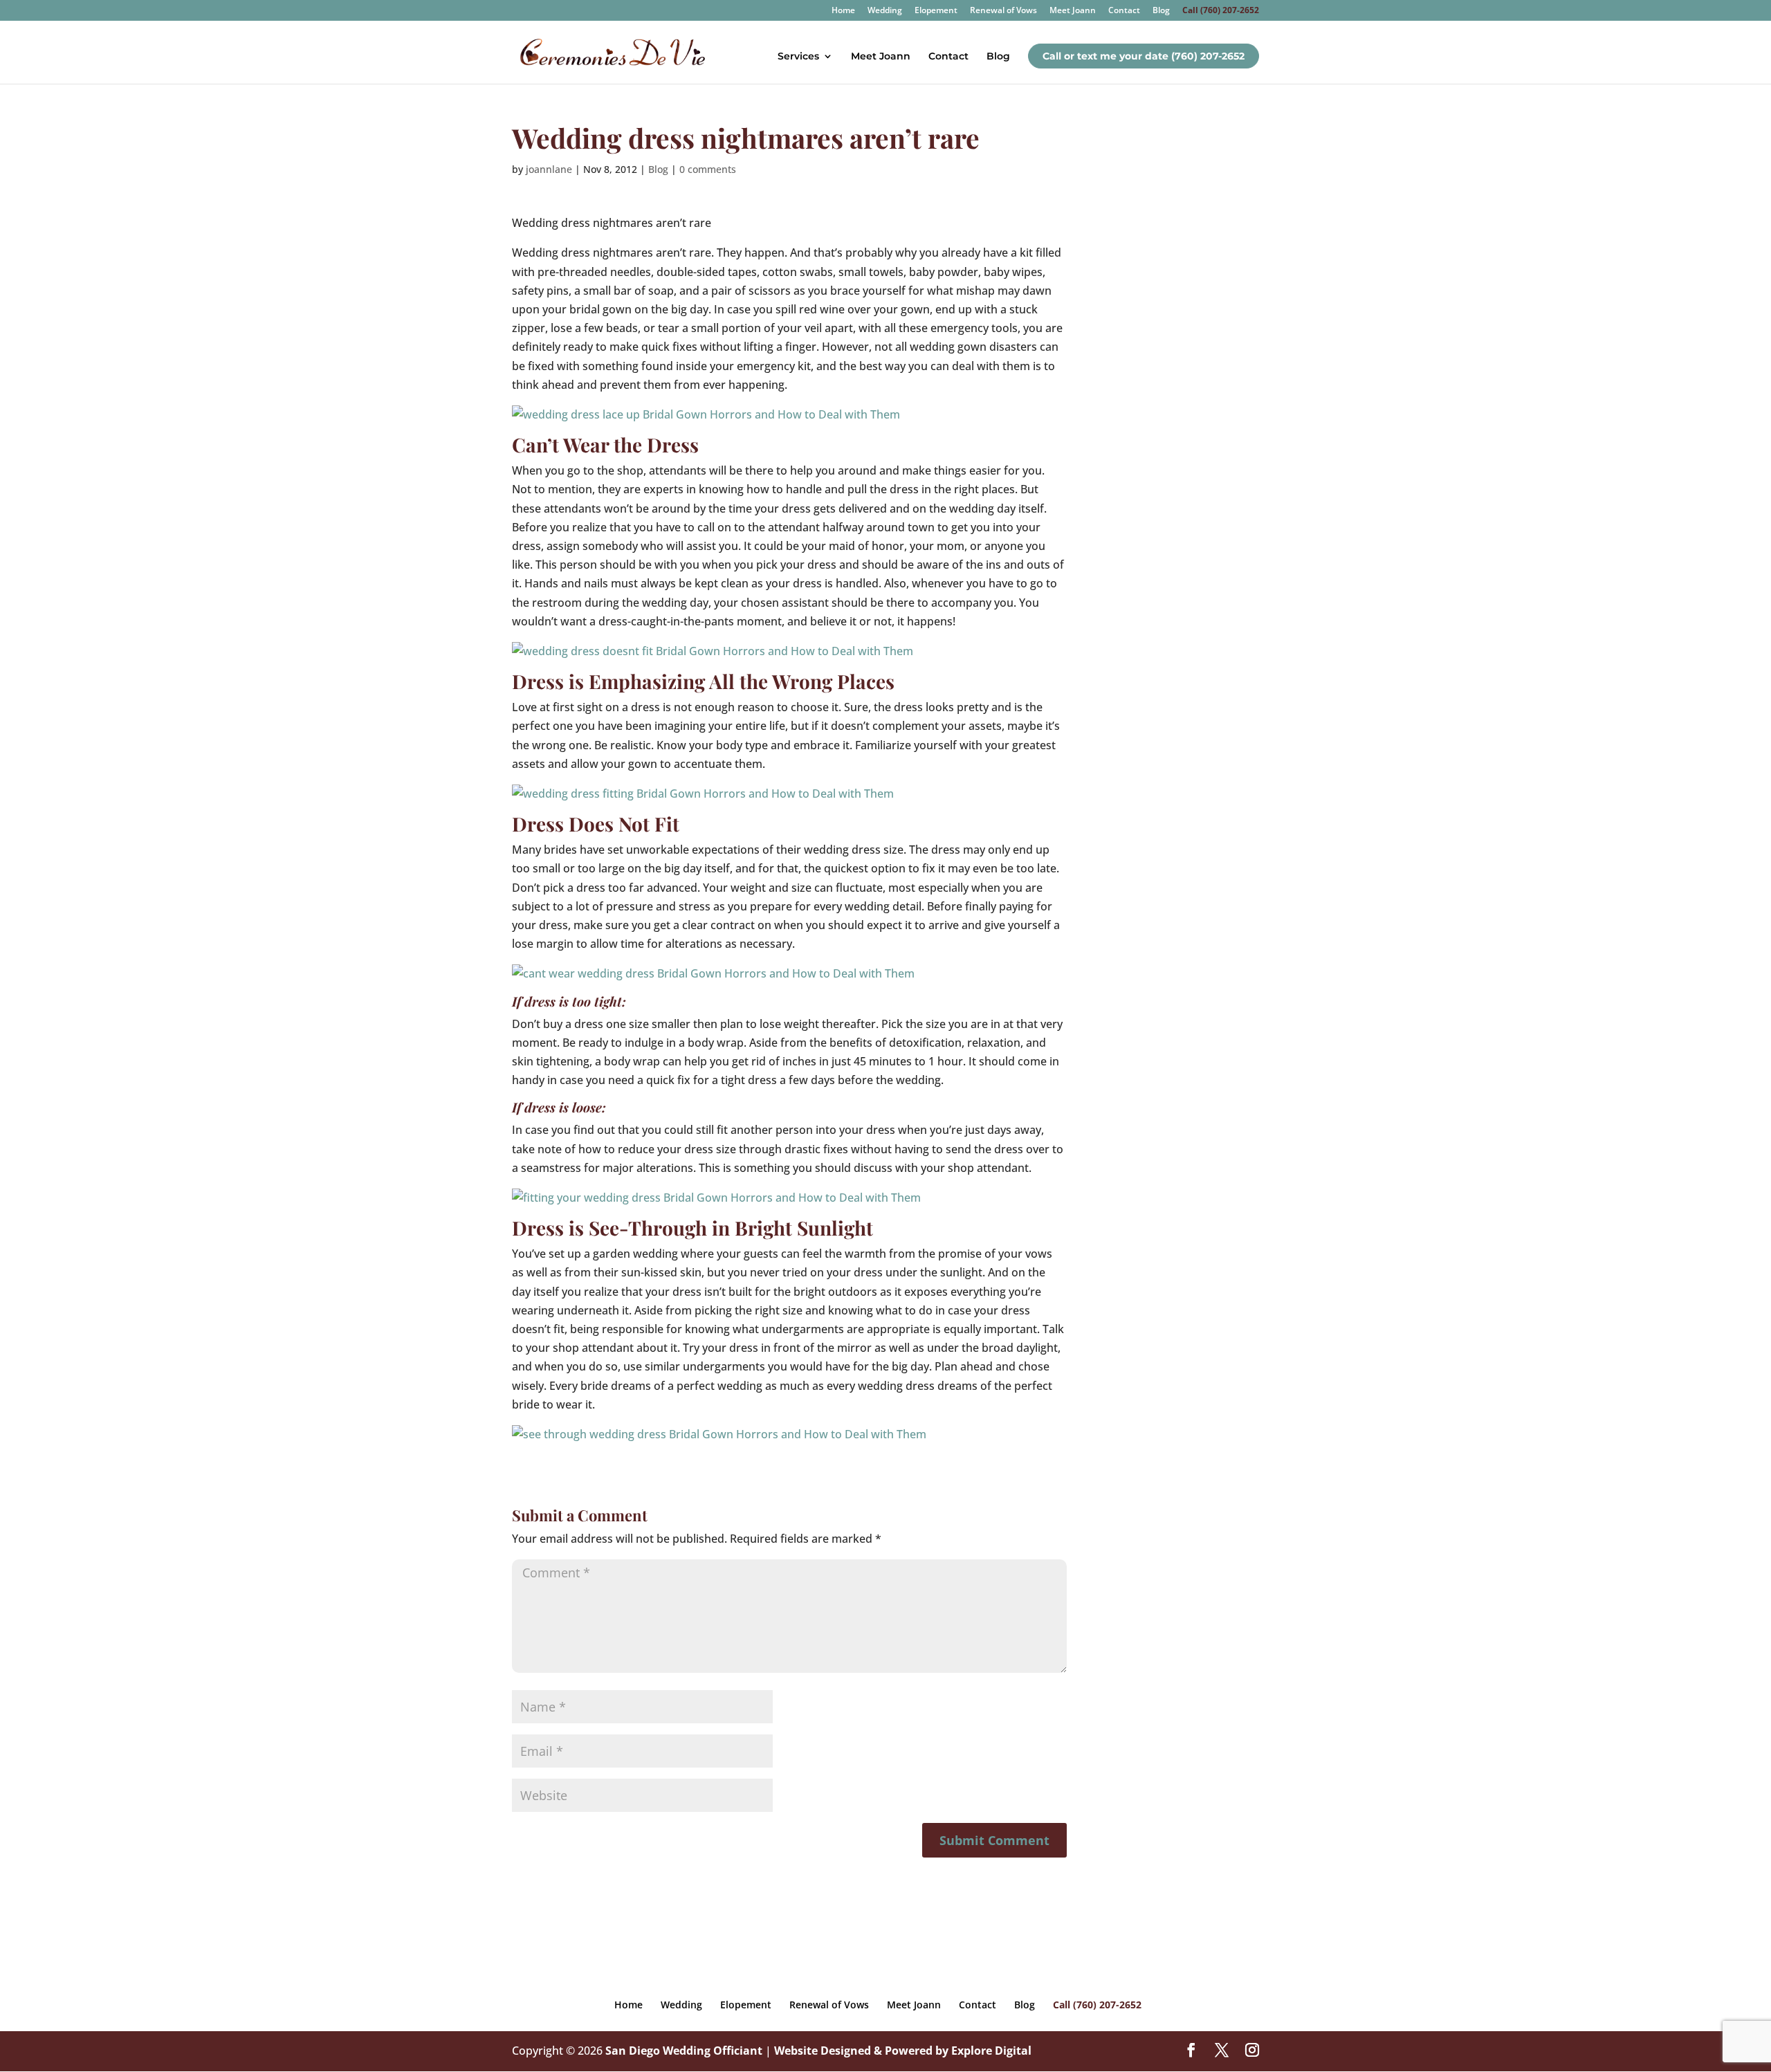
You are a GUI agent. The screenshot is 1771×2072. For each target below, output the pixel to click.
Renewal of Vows (1003, 11)
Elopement (936, 11)
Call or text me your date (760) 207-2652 (1144, 56)
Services (798, 57)
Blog (1161, 11)
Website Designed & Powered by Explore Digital (903, 2051)
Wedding (885, 11)
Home (843, 11)
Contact (1124, 11)
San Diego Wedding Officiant (684, 2051)
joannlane (549, 169)
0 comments (708, 169)
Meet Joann (1073, 11)
